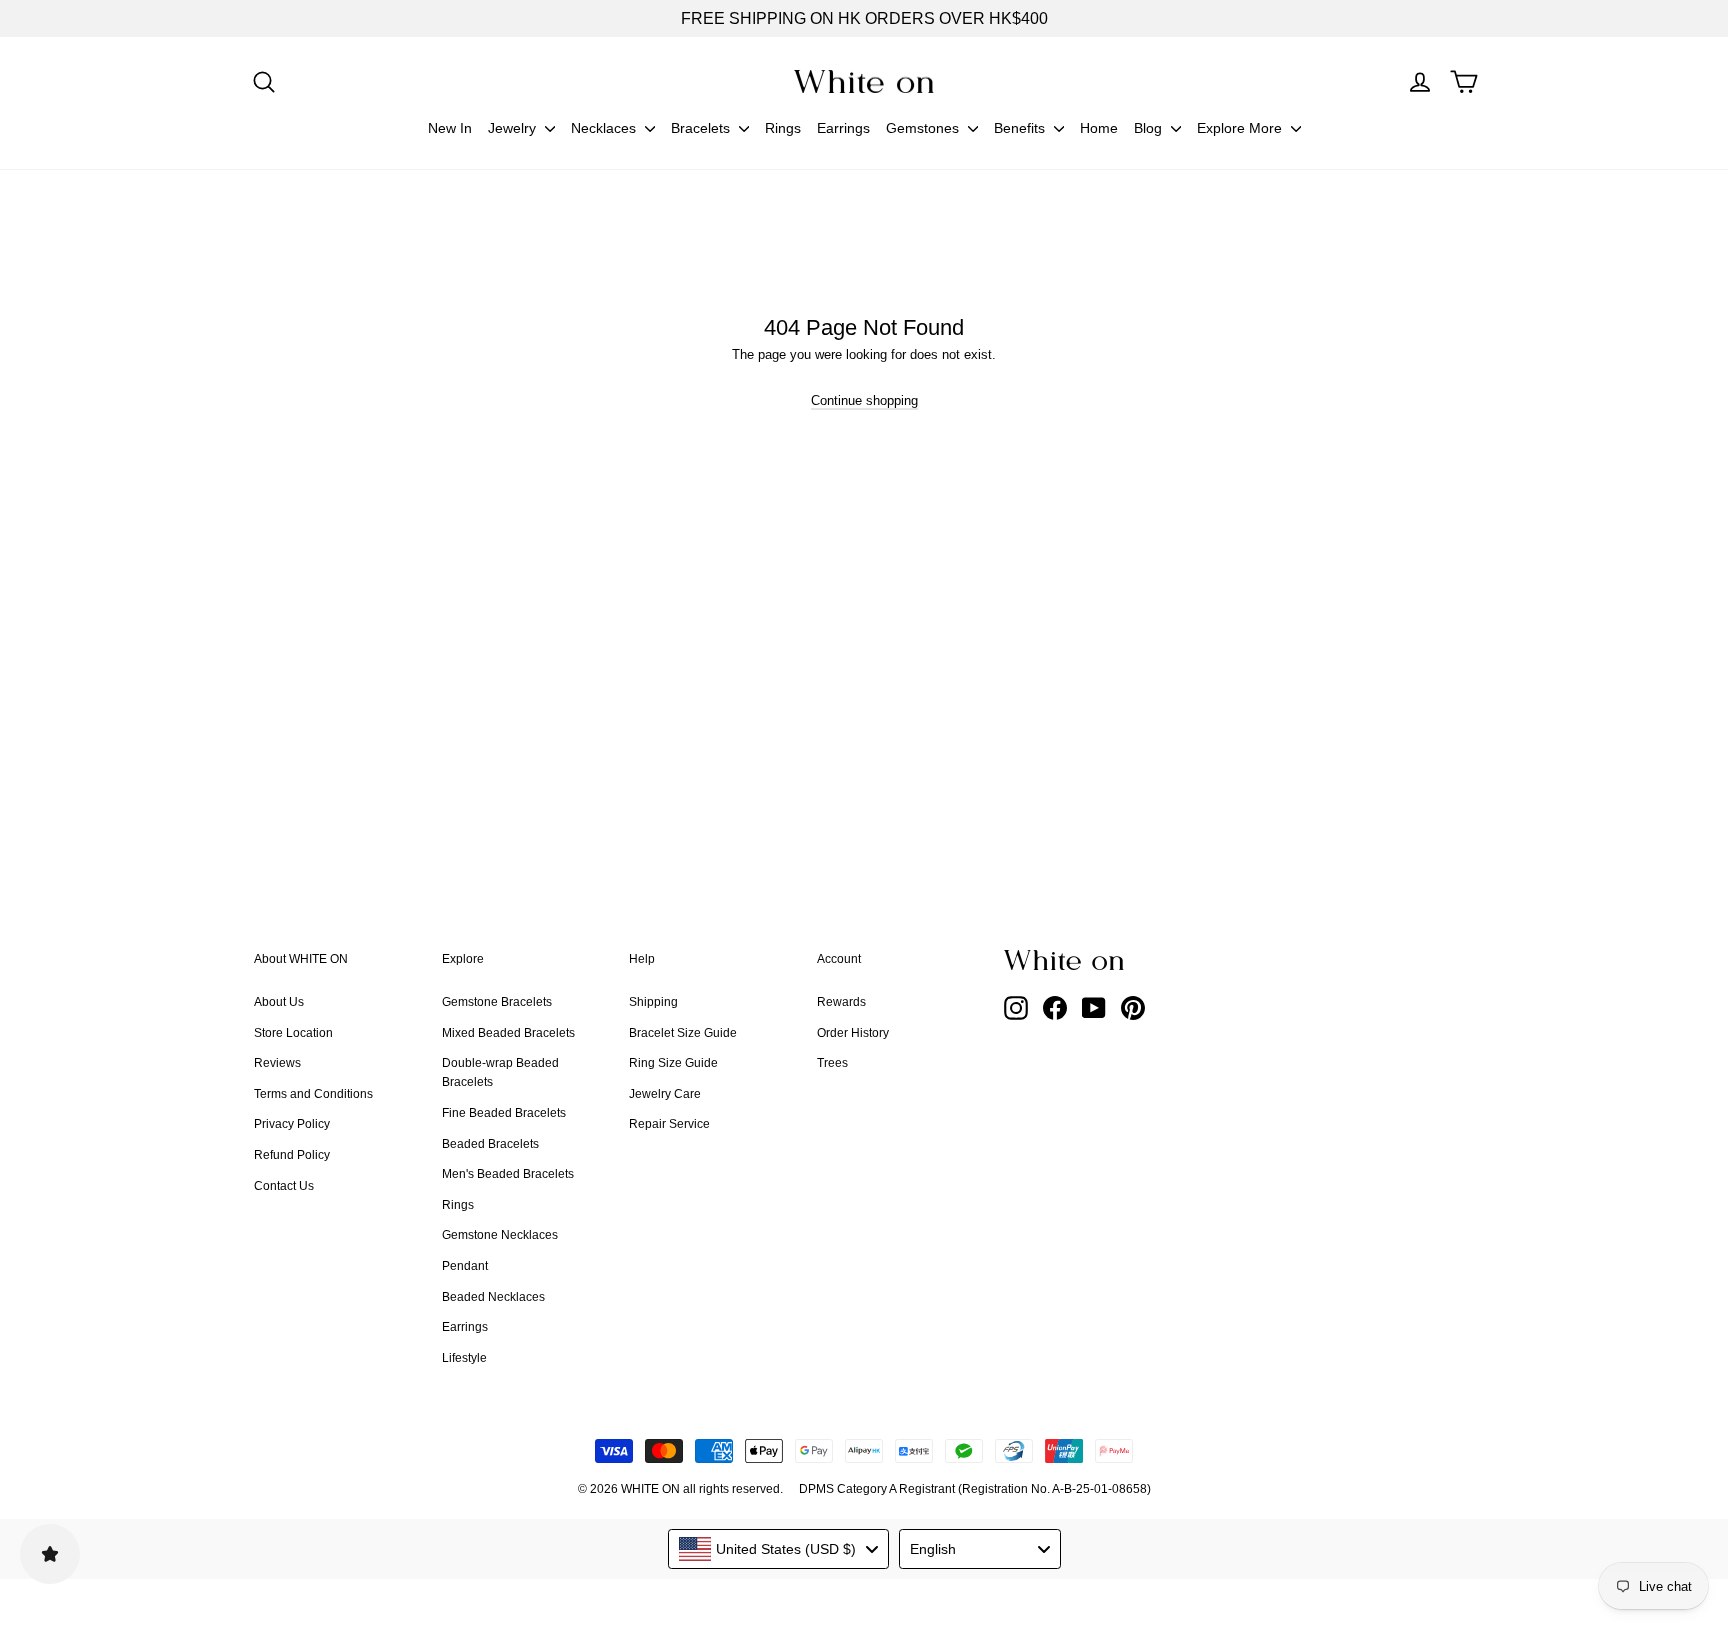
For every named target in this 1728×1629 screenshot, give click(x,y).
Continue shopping (864, 400)
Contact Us (284, 1186)
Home (1099, 128)
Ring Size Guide (673, 1063)
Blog (1150, 128)
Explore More (1241, 128)
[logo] (864, 81)
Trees (832, 1063)
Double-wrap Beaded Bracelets (500, 1072)
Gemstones (924, 128)
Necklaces (605, 128)
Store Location (293, 1033)
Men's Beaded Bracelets (508, 1174)
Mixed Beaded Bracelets (508, 1033)
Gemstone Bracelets (497, 1002)
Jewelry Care (665, 1094)
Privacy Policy (292, 1124)
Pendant (465, 1266)
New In (450, 128)
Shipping (653, 1002)
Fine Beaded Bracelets (504, 1113)
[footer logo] (1114, 960)
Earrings (843, 128)
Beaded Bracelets (490, 1144)
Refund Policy (292, 1155)
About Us (279, 1002)
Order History (853, 1033)
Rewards (841, 1002)
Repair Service (669, 1124)
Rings (783, 128)
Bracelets (702, 128)
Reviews (277, 1063)
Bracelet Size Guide (683, 1033)
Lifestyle (464, 1358)
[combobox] (778, 1549)
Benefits (1021, 128)
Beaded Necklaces (493, 1297)
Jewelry (514, 128)
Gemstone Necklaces (500, 1235)
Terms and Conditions (313, 1094)
